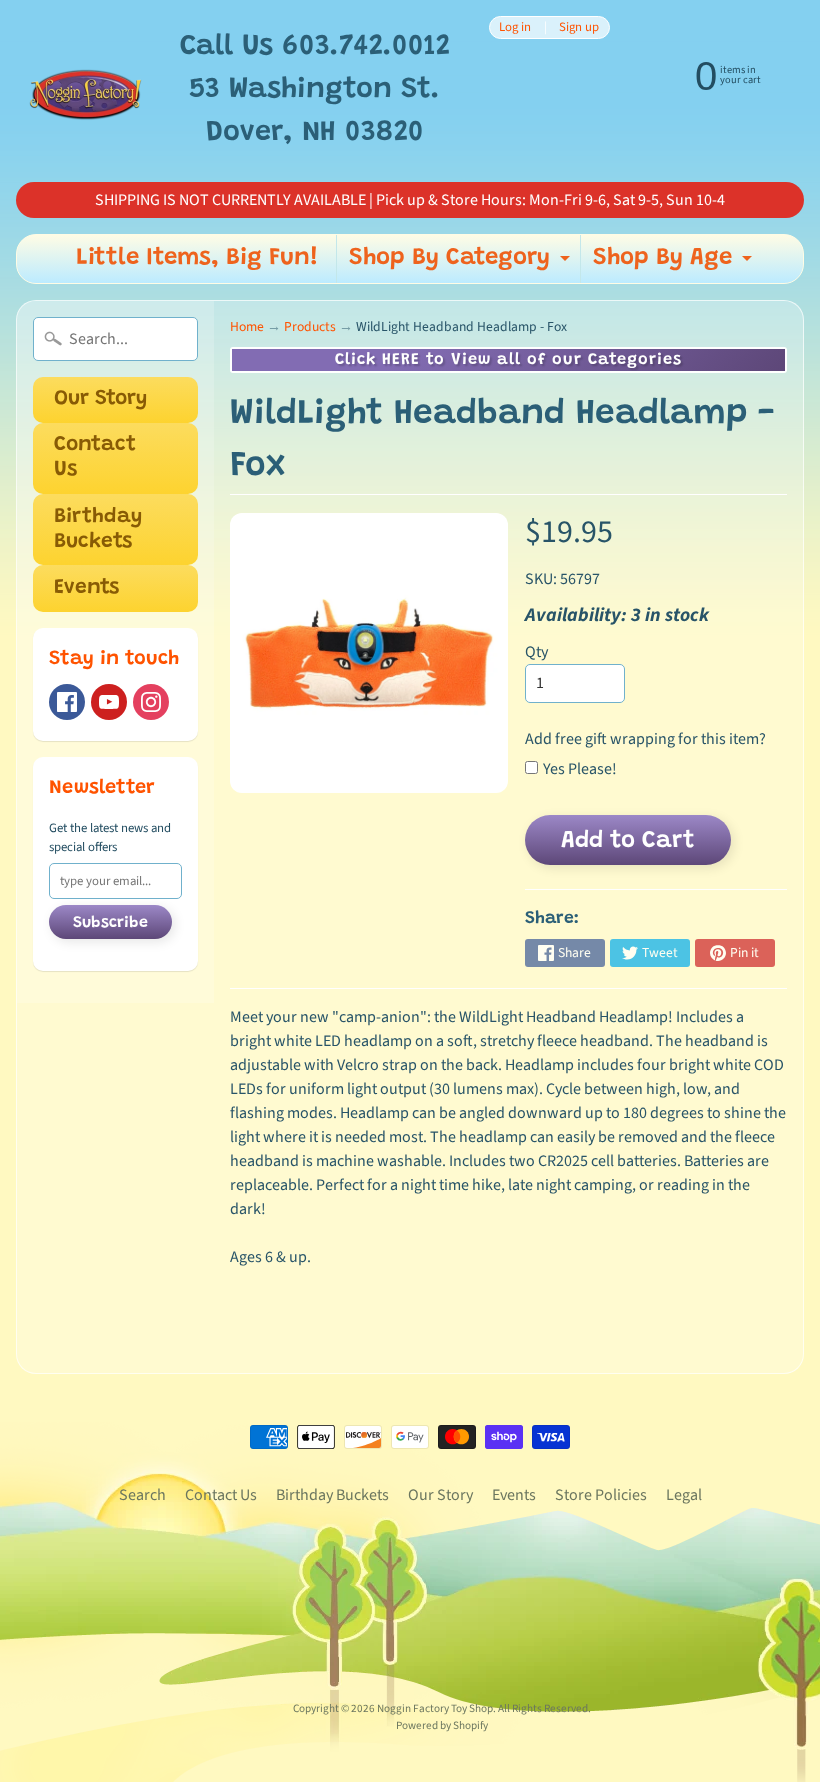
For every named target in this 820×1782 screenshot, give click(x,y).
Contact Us (95, 458)
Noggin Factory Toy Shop (435, 1708)
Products (310, 326)
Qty (536, 652)
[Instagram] (151, 702)
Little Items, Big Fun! (197, 258)
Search (142, 1495)
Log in (515, 27)
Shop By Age (675, 264)
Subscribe (110, 923)
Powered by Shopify (442, 1725)
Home (247, 326)
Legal (684, 1495)
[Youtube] (109, 702)
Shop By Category (462, 264)
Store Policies (601, 1495)
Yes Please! (580, 769)
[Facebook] (67, 702)
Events (86, 588)
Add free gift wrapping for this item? (645, 739)
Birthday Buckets (98, 530)
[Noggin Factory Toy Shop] (85, 91)
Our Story (100, 399)
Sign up (579, 27)
